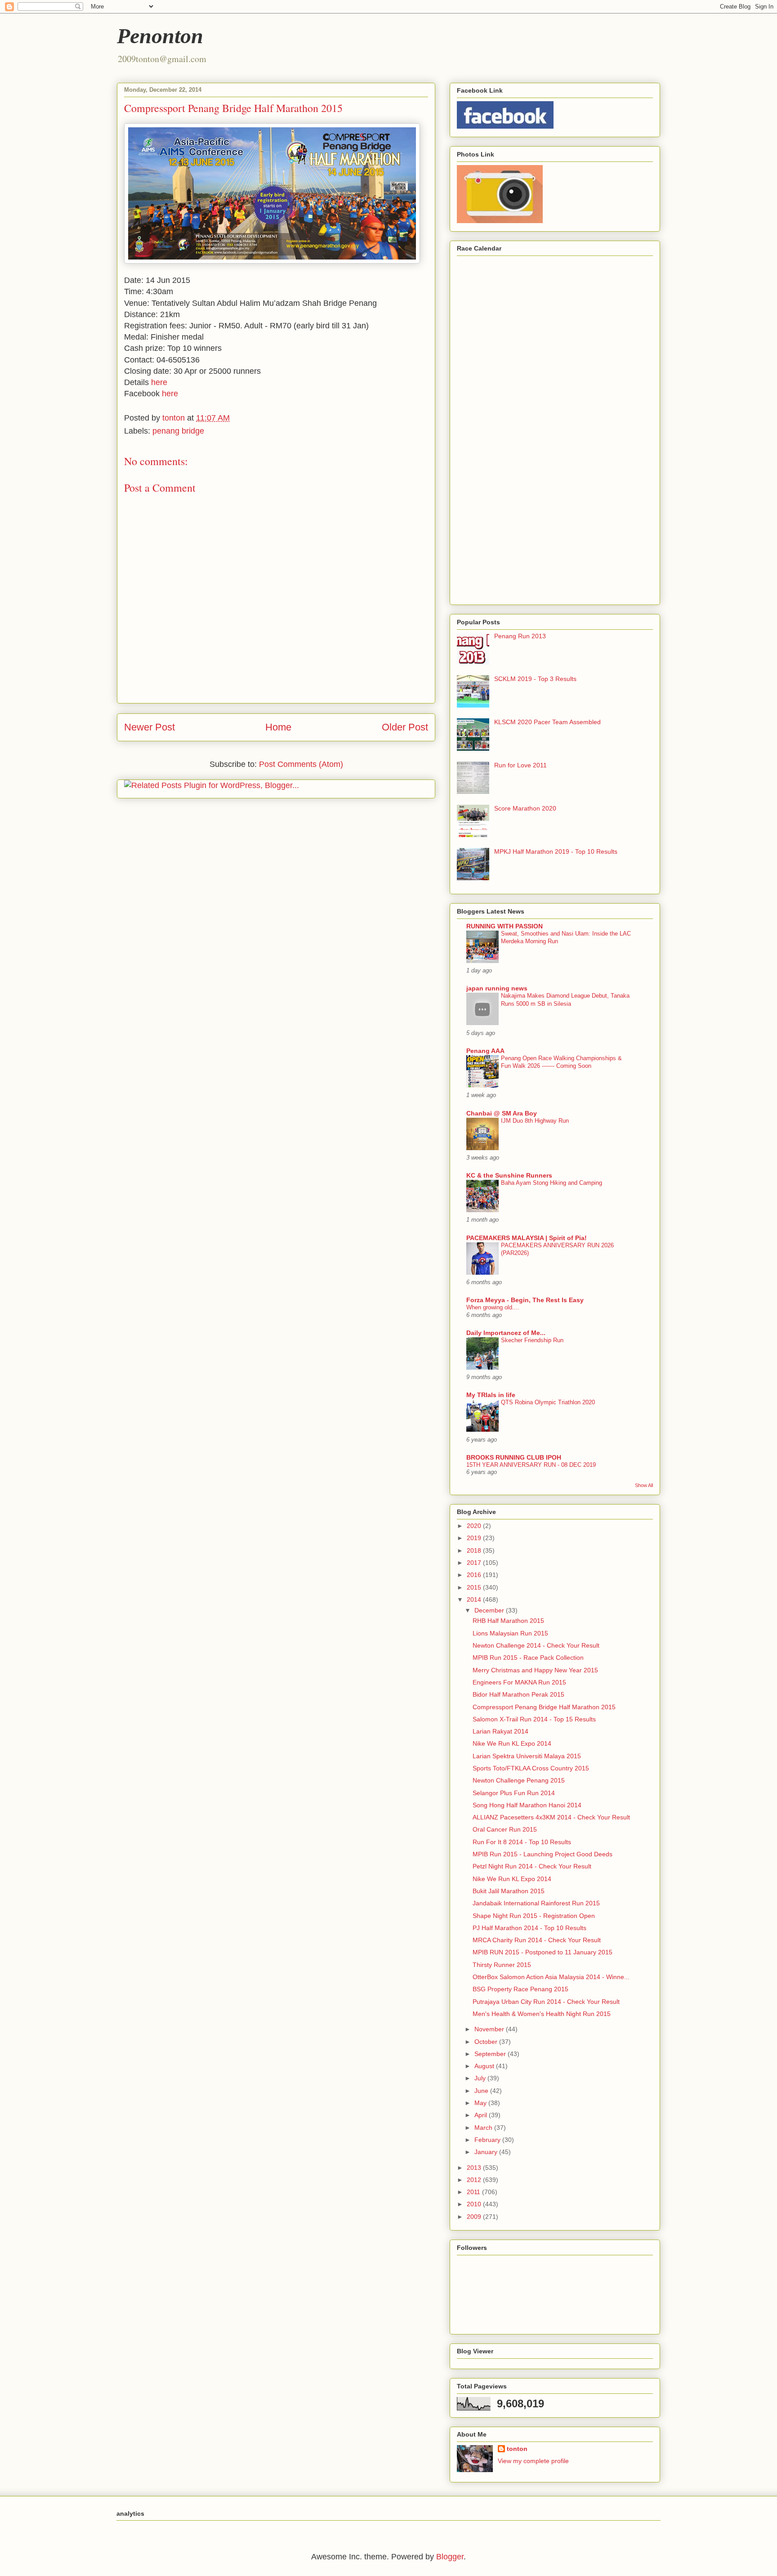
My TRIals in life (491, 1395)
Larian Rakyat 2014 (500, 1731)
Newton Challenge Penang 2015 (519, 1780)
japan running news (497, 988)
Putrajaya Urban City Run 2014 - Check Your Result (546, 2002)
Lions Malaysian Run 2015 (510, 1633)
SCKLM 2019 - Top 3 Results (535, 679)
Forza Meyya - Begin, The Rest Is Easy (525, 1300)
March (484, 2128)
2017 (475, 1563)
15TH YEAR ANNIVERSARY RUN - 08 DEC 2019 (531, 1465)
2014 (475, 1599)
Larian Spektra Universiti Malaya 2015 (527, 1756)
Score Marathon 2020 (525, 808)
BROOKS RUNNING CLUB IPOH (514, 1457)
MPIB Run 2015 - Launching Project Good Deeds (543, 1854)
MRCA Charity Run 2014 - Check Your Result (537, 1940)
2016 (475, 1575)
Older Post (405, 727)
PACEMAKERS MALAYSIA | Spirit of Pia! (527, 1238)
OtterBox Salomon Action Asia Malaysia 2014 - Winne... (551, 1977)
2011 (474, 2192)
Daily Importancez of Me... (506, 1333)
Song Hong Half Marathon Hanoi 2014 (527, 1805)
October (487, 2042)
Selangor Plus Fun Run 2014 (514, 1793)
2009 (475, 2217)
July (481, 2078)
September (491, 2054)
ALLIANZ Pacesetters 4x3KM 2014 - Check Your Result (551, 1817)
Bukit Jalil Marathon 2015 (509, 1891)
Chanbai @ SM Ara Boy (502, 1113)
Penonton (160, 36)
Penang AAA (485, 1051)
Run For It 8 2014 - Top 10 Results (522, 1842)
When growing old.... (493, 1307)
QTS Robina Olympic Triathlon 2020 (548, 1402)
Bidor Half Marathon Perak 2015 (518, 1694)
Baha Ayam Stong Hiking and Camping (551, 1183)
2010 (475, 2204)
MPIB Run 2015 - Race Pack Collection (528, 1658)
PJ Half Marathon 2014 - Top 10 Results (529, 1928)
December (490, 1610)
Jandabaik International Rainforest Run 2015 (536, 1903)
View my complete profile (533, 2461)
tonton (517, 2449)
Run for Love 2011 (520, 765)
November (490, 2029)
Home (278, 727)
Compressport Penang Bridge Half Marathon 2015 (544, 1707)
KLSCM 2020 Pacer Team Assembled (547, 722)
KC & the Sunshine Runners (509, 1175)
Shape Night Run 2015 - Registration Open (534, 1916)
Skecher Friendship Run (532, 1340)
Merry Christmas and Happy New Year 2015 (535, 1670)
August (485, 2066)
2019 (475, 1538)
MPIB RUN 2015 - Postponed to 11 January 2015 (543, 1952)
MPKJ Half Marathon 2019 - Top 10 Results (556, 851)
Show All (644, 1485)
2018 (475, 1550)
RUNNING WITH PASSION (505, 926)
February (488, 2140)
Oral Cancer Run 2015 (505, 1829)
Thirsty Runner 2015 (502, 1965)
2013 (475, 2168)
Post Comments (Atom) (301, 764)
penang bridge (178, 431)
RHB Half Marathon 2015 (508, 1621)
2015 (475, 1587)
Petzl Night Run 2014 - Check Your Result (532, 1866)
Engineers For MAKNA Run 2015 (519, 1682)
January (487, 2152)
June (482, 2091)
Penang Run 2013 (520, 636)
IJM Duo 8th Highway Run (535, 1121)
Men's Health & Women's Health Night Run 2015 (542, 2014)
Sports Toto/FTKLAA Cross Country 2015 (531, 1768)
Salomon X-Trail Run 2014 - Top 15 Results (534, 1719)
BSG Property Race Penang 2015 (520, 1989)
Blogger (450, 2557)
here (159, 382)
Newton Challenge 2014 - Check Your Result (536, 1645)
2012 (475, 2180)
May (481, 2103)
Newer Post (150, 727)
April (482, 2115)
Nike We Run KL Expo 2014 (512, 1743)
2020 (475, 1526)
